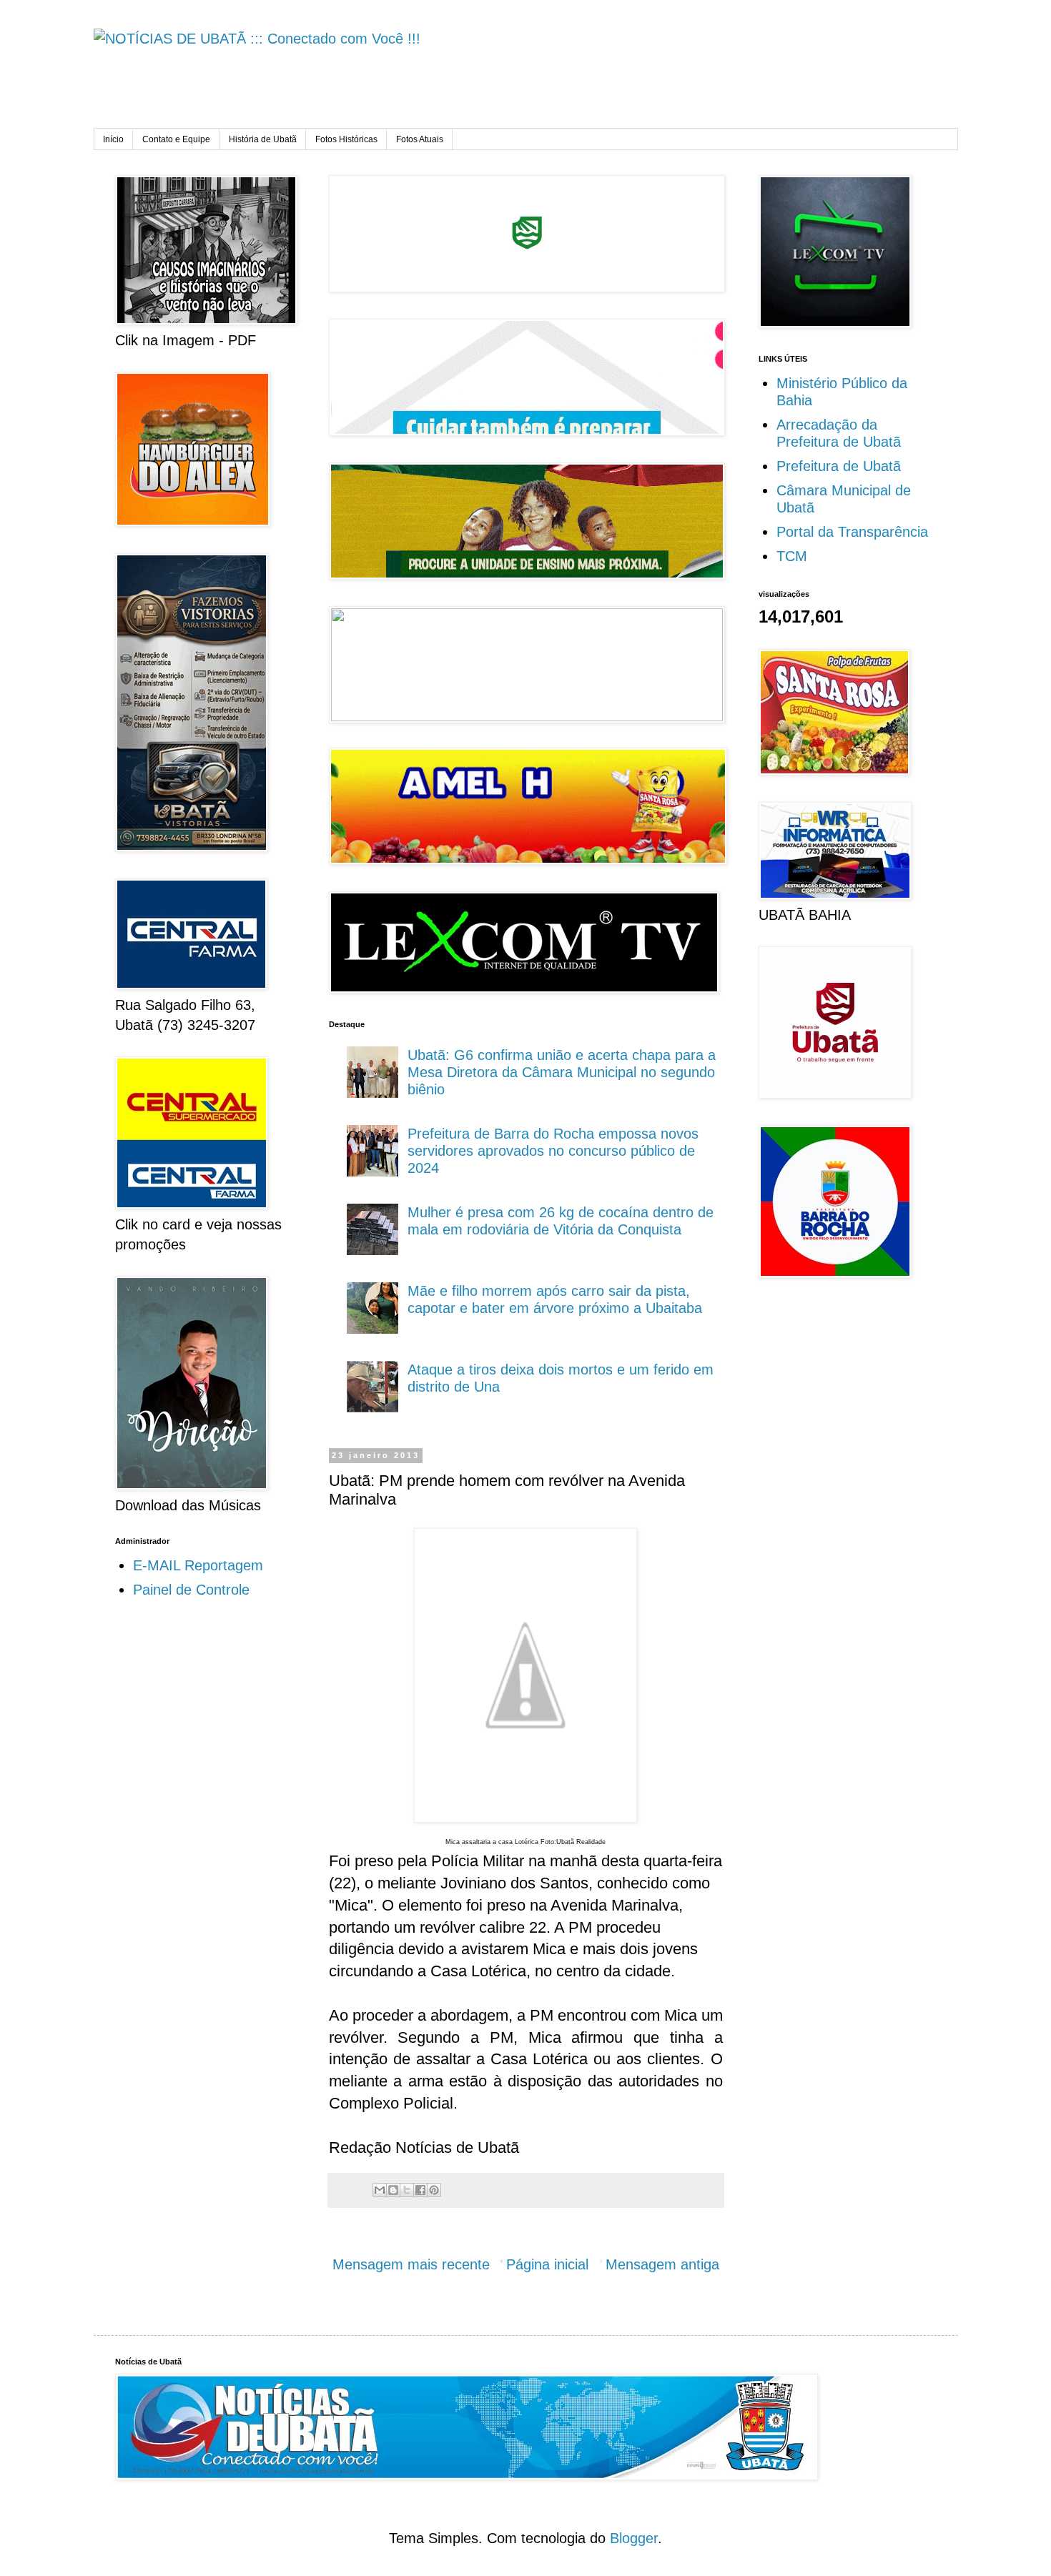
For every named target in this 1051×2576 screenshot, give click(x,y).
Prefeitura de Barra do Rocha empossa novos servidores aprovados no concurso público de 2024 (553, 1151)
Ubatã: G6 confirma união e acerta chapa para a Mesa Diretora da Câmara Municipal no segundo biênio (562, 1072)
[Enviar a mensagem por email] (380, 2190)
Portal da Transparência (852, 532)
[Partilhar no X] (407, 2190)
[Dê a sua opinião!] (393, 2190)
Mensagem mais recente (411, 2264)
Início (113, 139)
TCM (792, 556)
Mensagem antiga (662, 2264)
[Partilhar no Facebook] (420, 2190)
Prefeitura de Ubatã (839, 466)
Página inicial (547, 2264)
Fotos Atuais (420, 139)
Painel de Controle (191, 1590)
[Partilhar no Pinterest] (434, 2190)
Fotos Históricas (346, 139)
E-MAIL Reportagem (198, 1565)
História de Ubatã (263, 139)
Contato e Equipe (176, 139)
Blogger (634, 2538)
